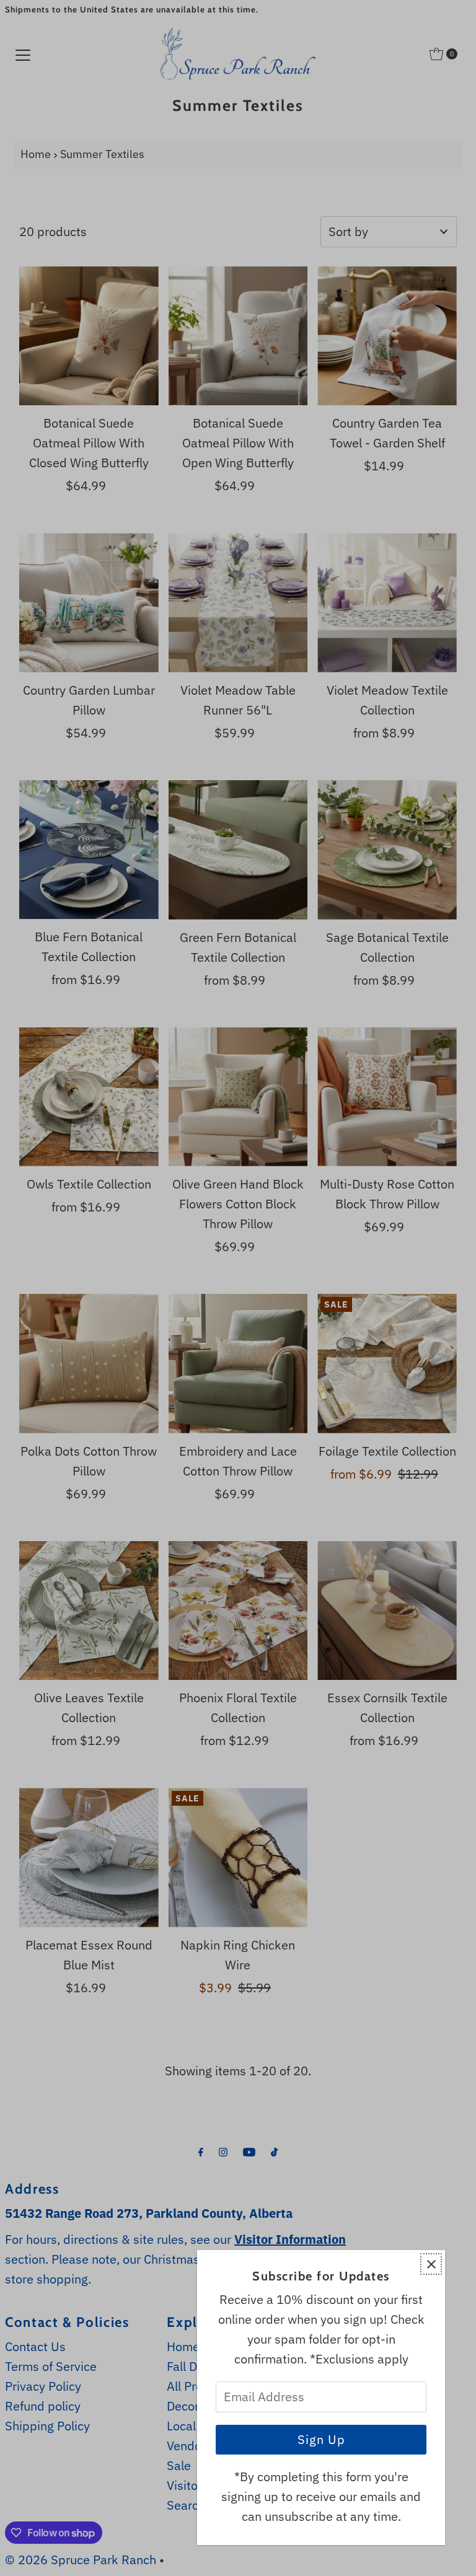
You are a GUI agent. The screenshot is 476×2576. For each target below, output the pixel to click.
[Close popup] (431, 2264)
